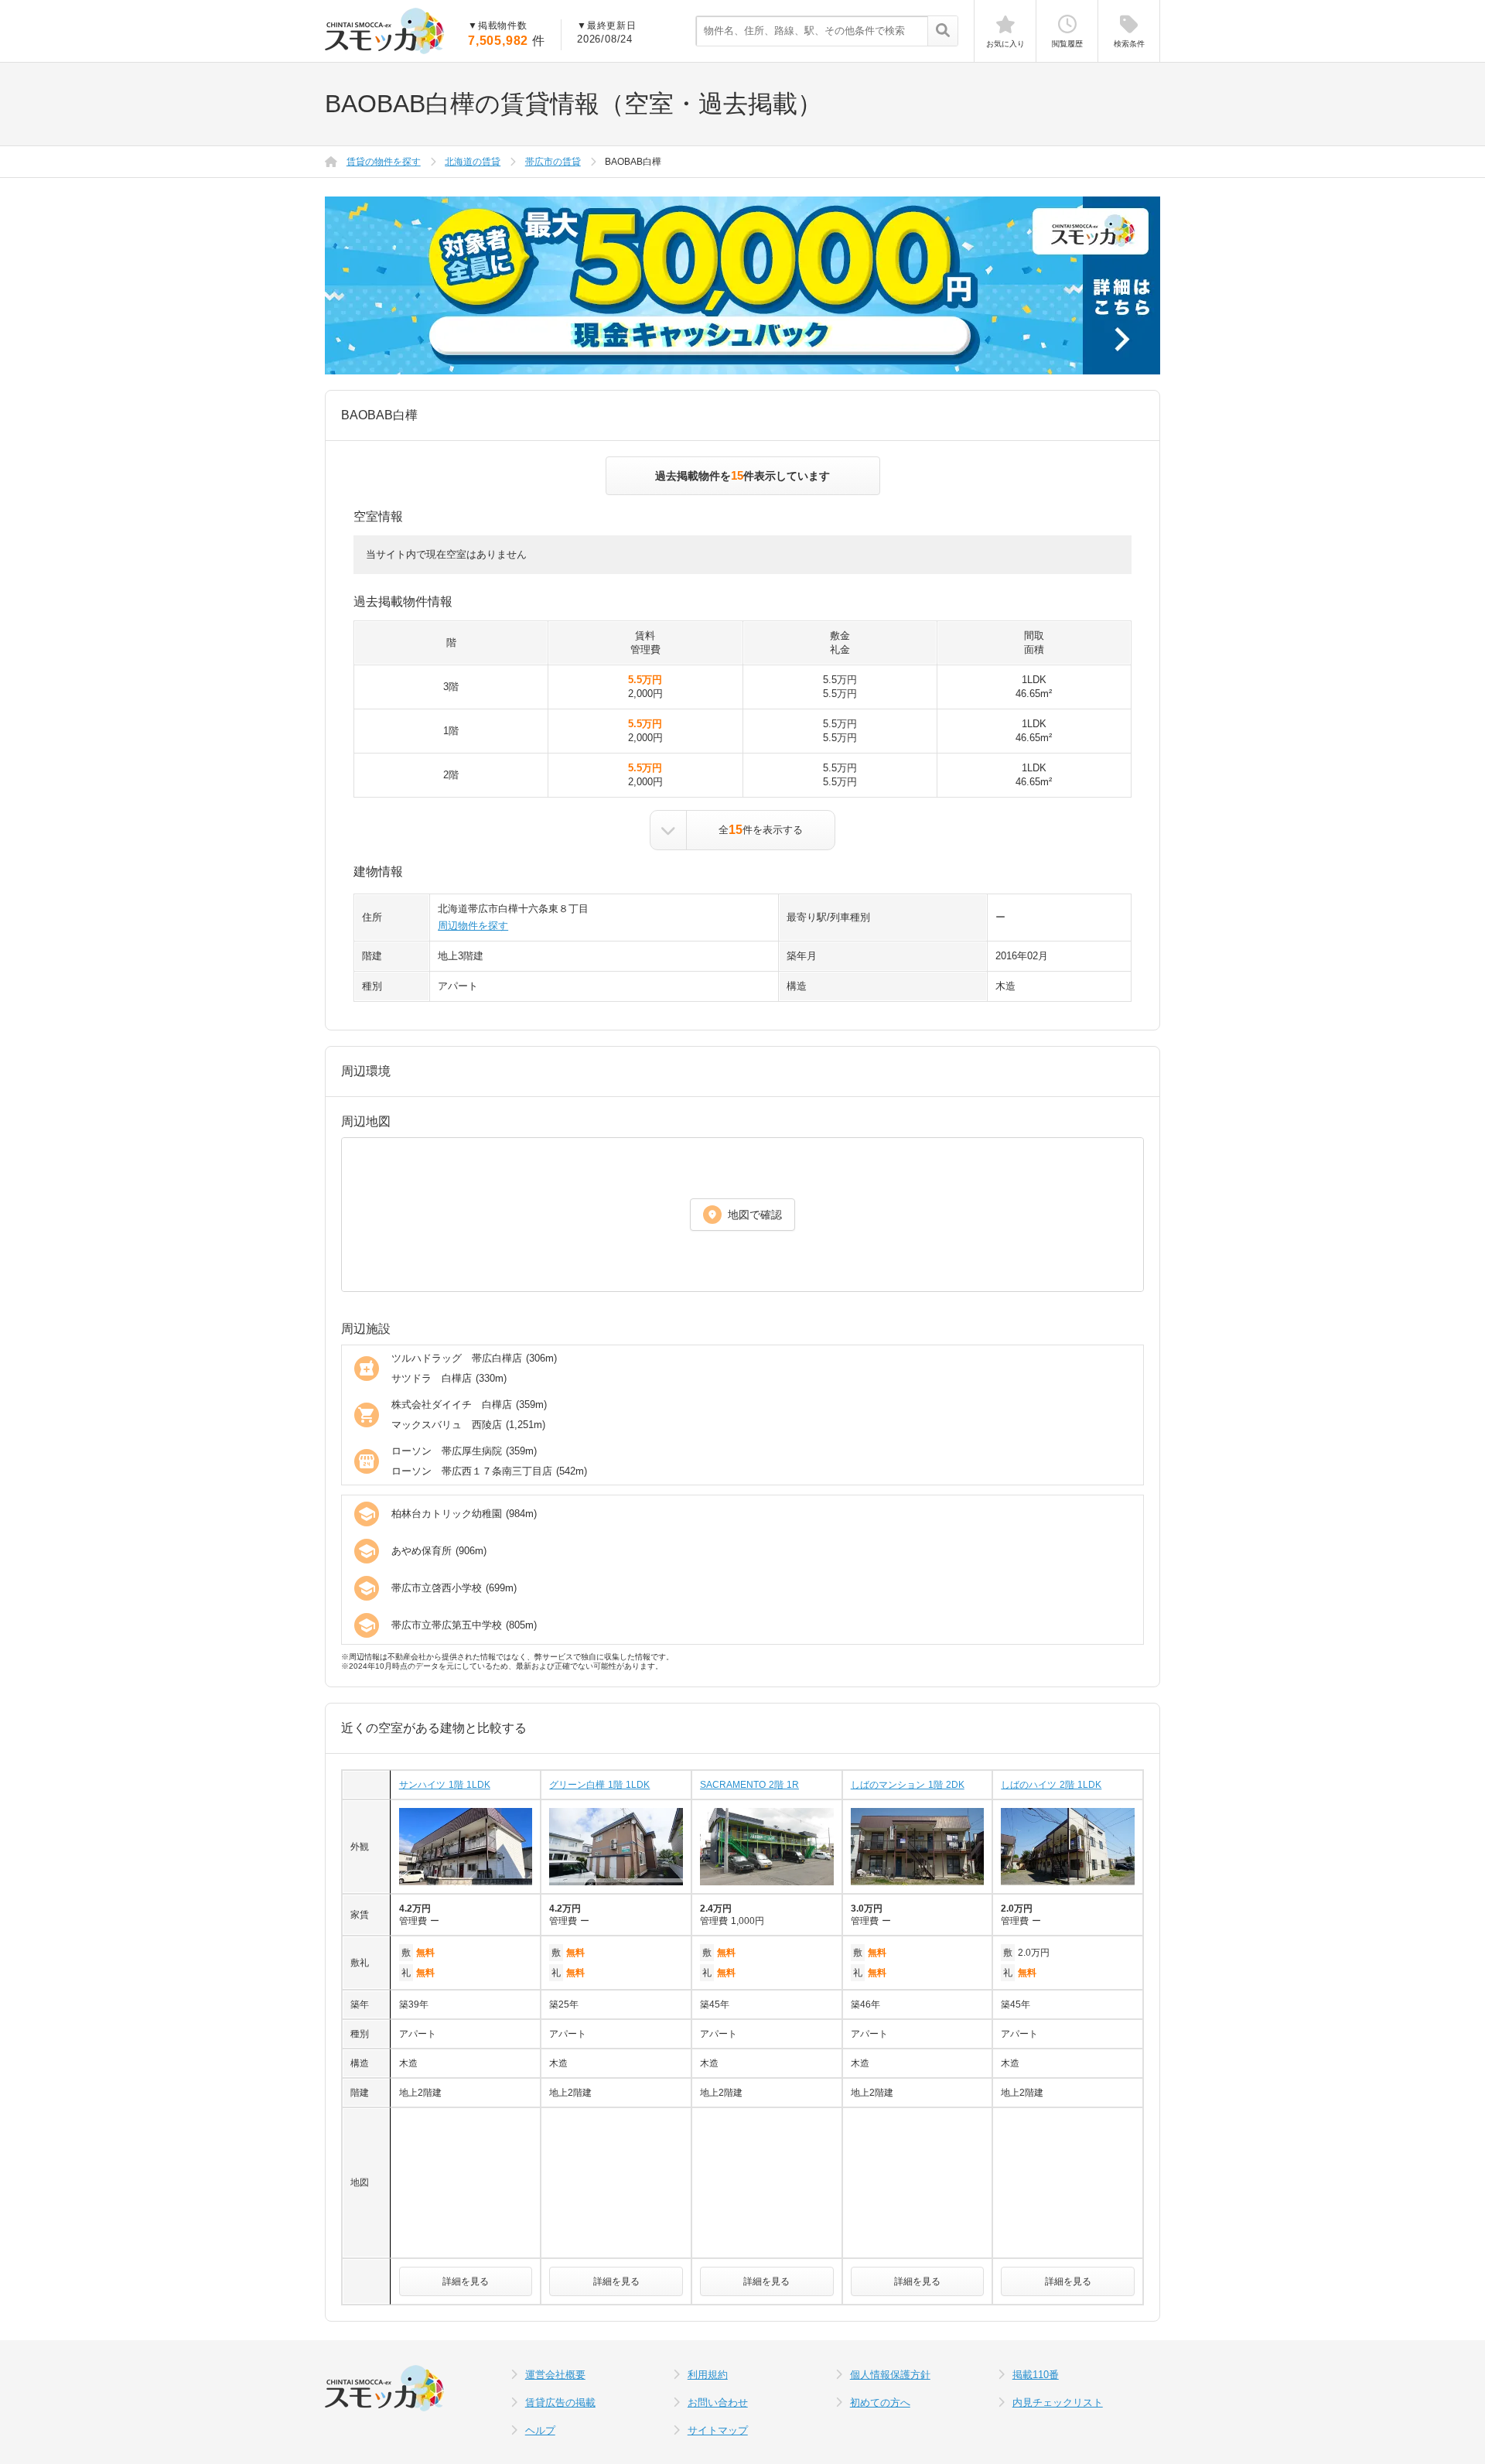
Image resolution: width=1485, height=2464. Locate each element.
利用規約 (708, 2375)
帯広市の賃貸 (553, 162)
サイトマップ (718, 2430)
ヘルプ (540, 2430)
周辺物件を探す (473, 926)
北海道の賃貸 (473, 162)
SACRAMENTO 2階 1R (749, 1785)
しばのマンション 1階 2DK (908, 1785)
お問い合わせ (718, 2402)
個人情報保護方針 (890, 2375)
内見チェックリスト (1058, 2402)
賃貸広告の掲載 (560, 2402)
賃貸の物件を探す (384, 162)
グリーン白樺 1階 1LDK (599, 1785)
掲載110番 (1036, 2375)
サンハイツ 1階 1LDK (445, 1785)
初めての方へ (880, 2402)
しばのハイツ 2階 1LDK (1051, 1785)
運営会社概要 (555, 2375)
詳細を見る (466, 2281)
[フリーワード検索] (942, 32)
